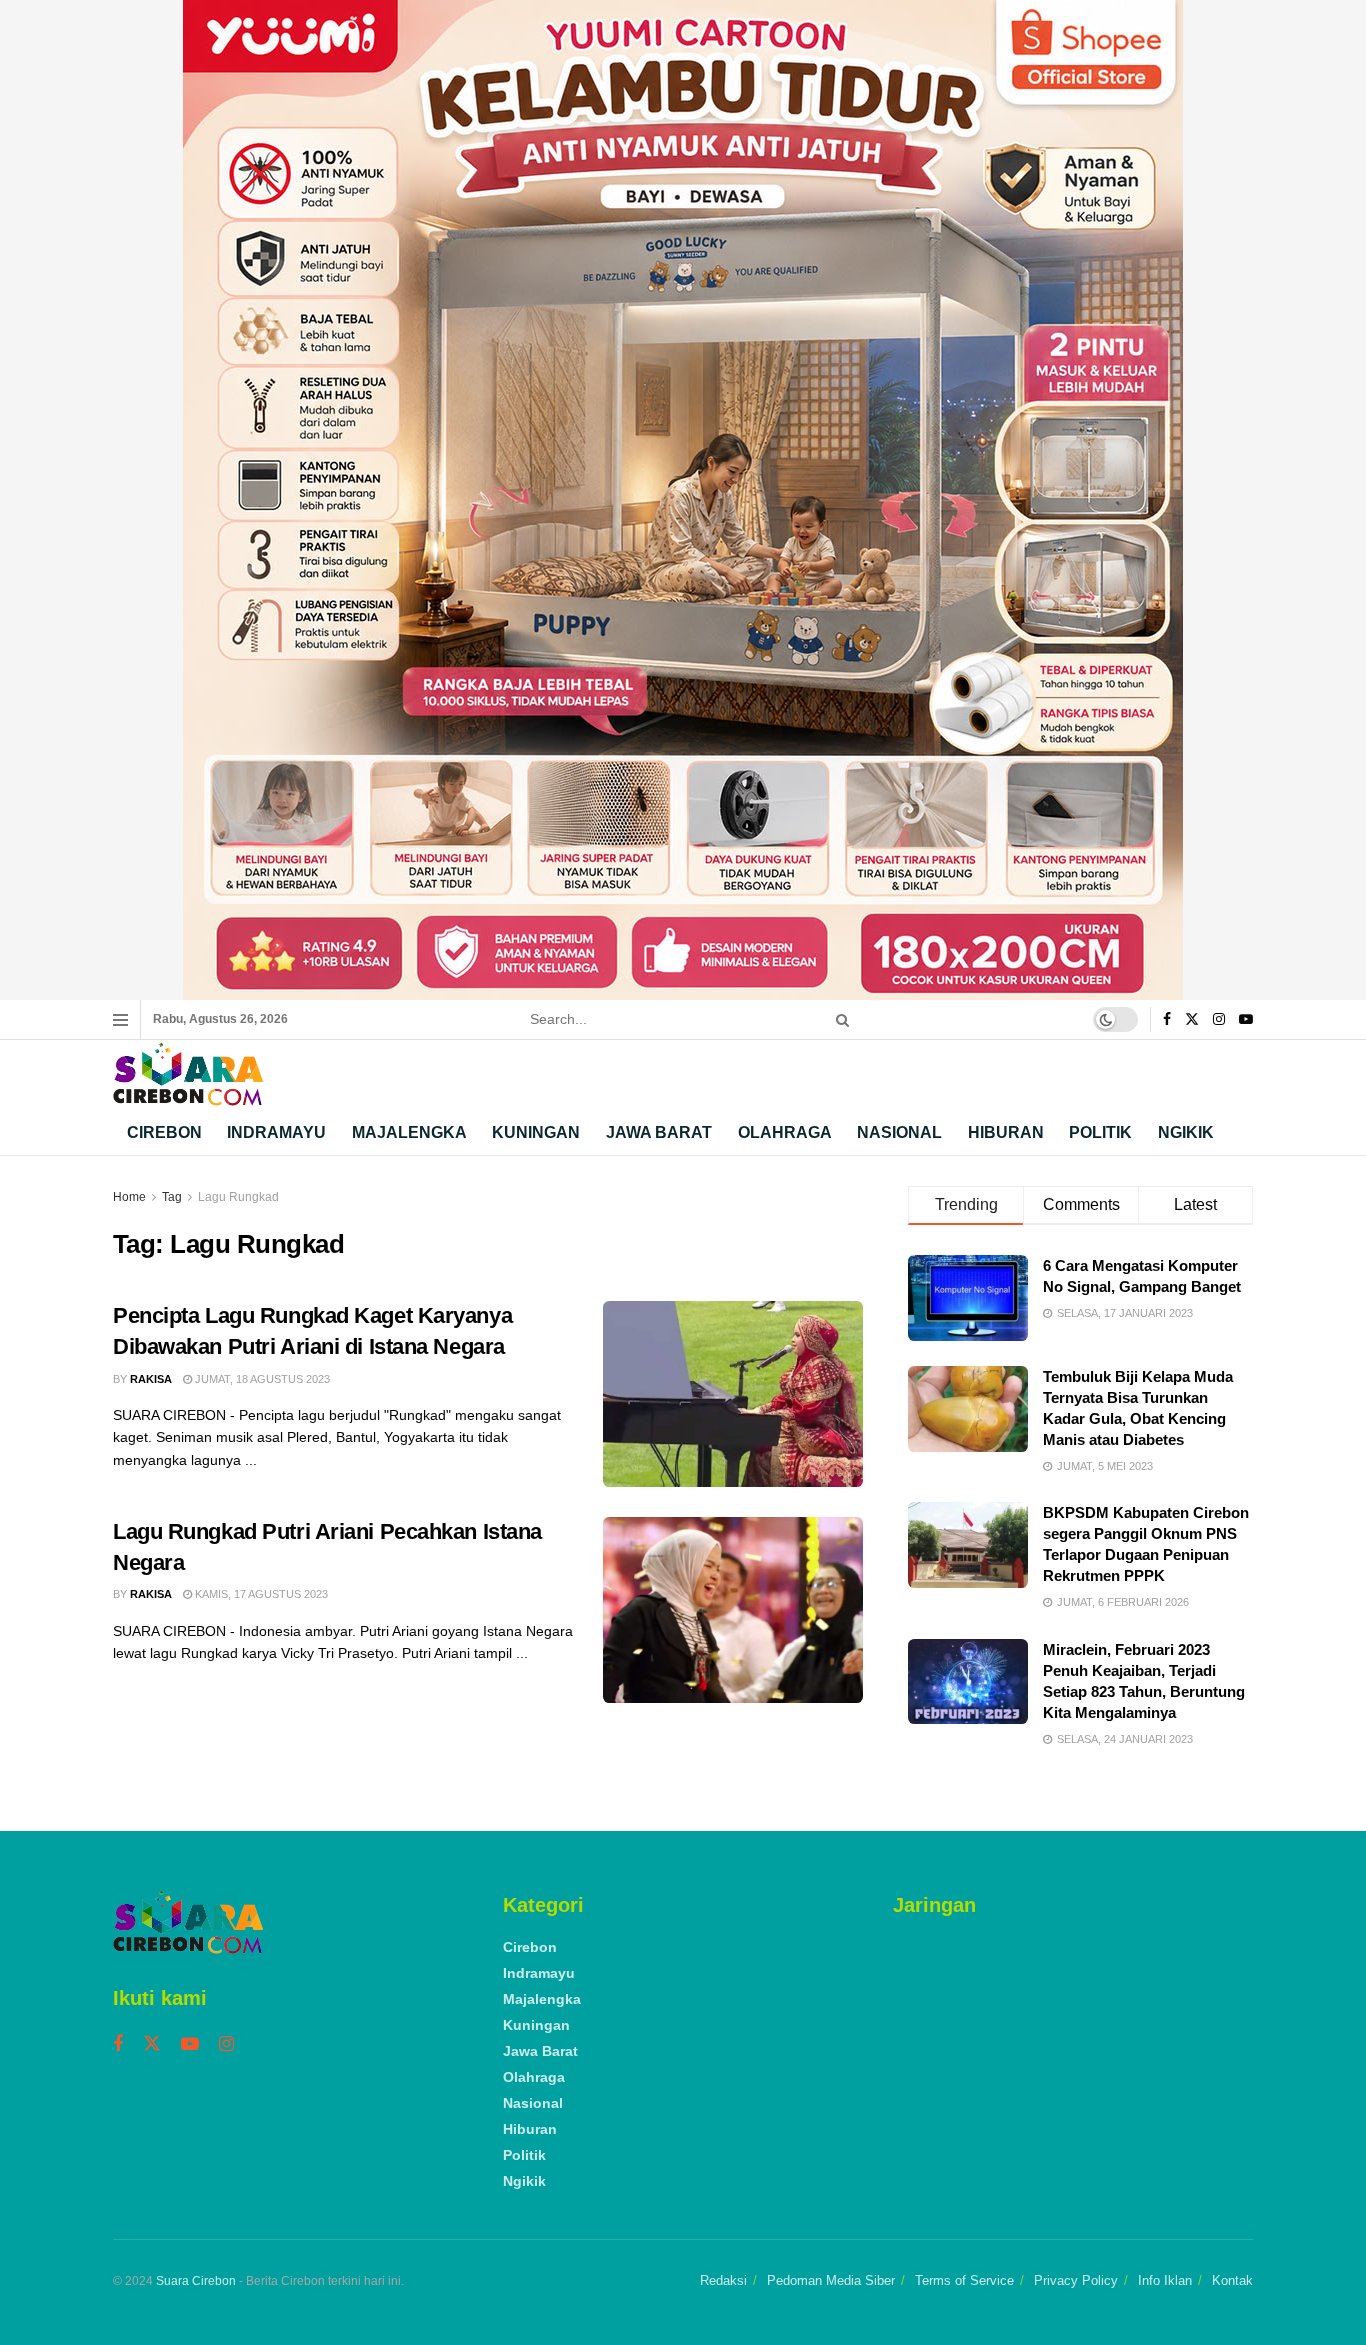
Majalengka (409, 1132)
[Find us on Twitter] (1192, 1020)
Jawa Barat (659, 1132)
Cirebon (164, 1132)
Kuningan (536, 1132)
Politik (1100, 1132)
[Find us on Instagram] (1219, 1020)
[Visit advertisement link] (683, 500)
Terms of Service (964, 2280)
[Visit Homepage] (188, 1074)
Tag (172, 1197)
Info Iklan (1165, 2280)
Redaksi (723, 2280)
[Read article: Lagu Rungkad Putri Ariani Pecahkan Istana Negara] (733, 1610)
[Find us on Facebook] (1167, 1020)
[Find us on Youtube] (1246, 1020)
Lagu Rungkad (238, 1197)
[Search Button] (839, 1019)
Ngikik (1186, 1132)
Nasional (899, 1132)
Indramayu (276, 1132)
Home (129, 1197)
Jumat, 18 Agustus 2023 (261, 1379)
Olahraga (785, 1132)
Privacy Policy (1076, 2280)
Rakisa (151, 1379)
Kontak (1232, 2280)
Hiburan (1006, 1132)
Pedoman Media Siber (831, 2280)
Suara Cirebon (196, 2281)
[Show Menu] (120, 1020)
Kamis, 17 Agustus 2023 (260, 1594)
